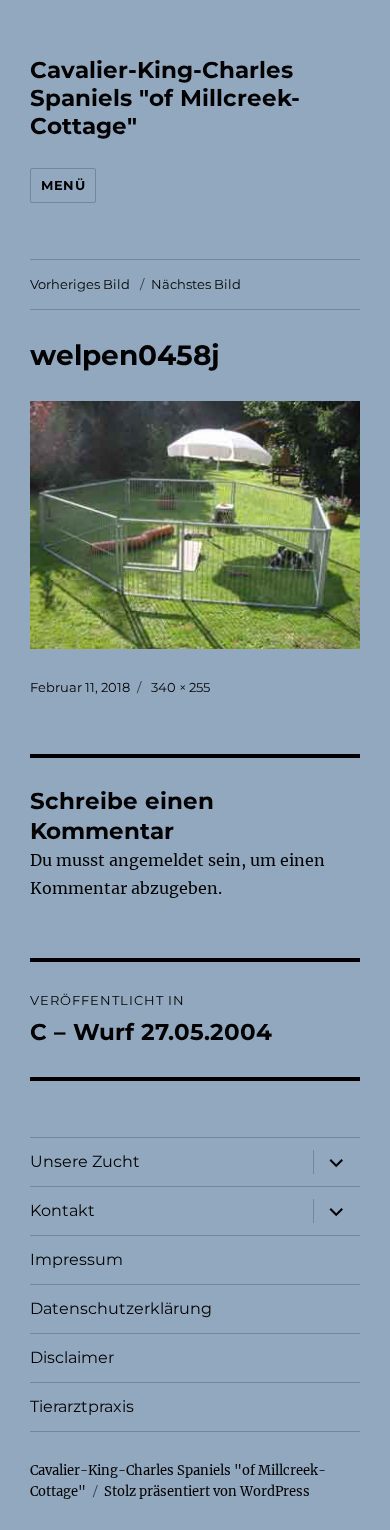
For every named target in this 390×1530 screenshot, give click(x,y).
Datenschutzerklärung (121, 1308)
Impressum (76, 1259)
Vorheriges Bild (80, 284)
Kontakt (62, 1210)
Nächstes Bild (196, 284)
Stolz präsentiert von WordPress (207, 1491)
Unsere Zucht (85, 1161)
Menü (63, 185)
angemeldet (156, 860)
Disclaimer (72, 1357)
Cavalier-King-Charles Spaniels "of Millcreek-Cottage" (165, 98)
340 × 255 (180, 687)
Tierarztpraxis (82, 1406)
